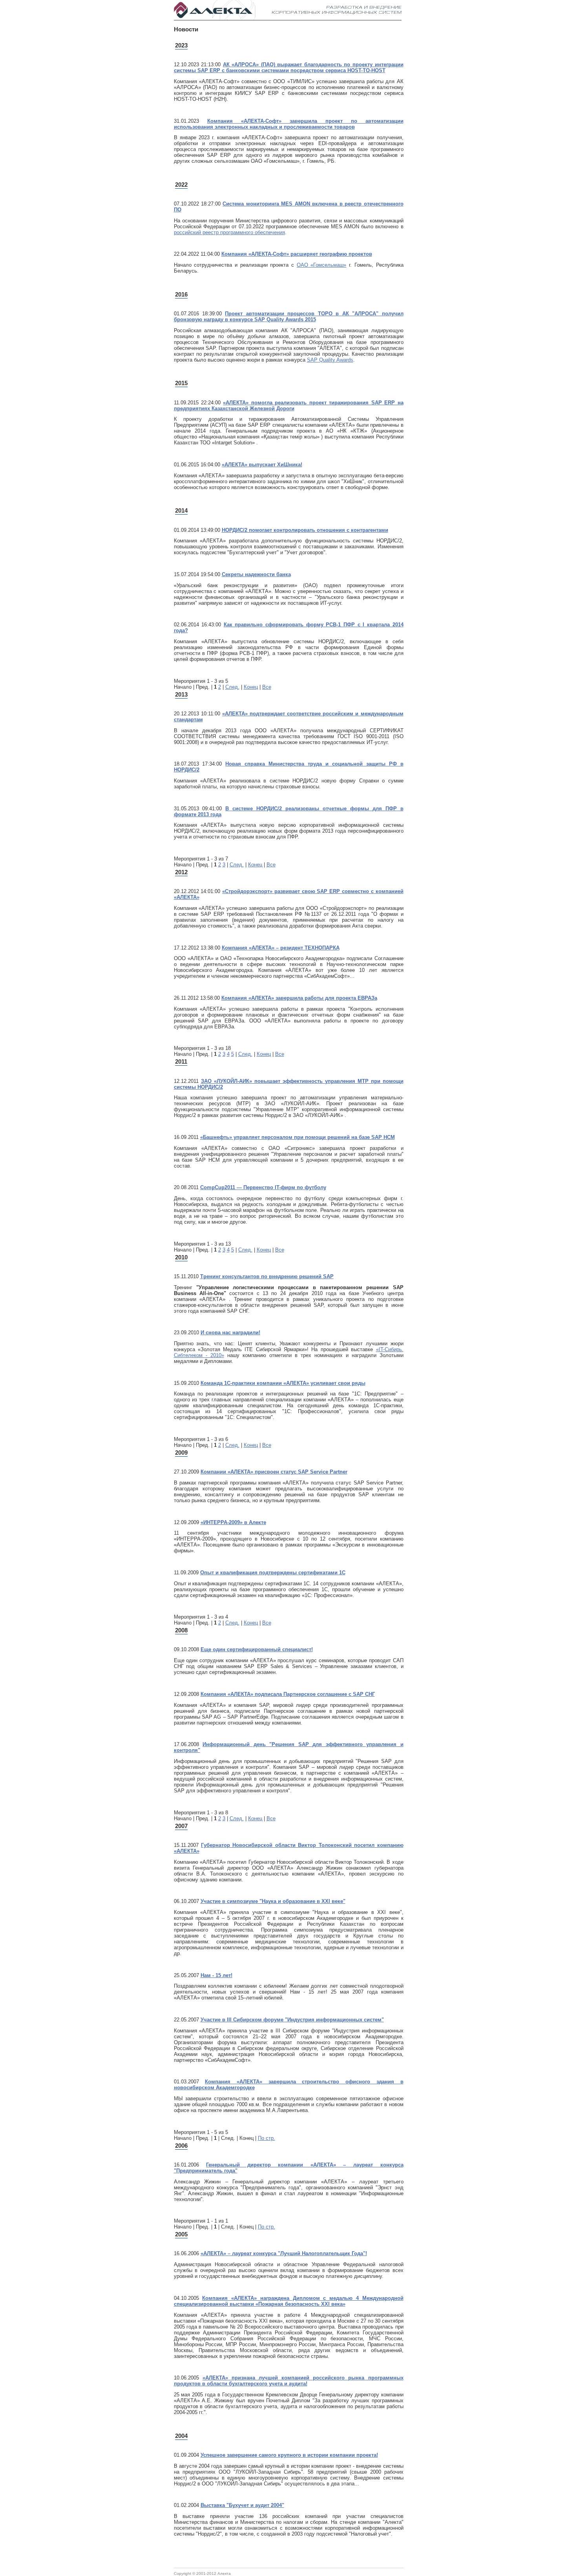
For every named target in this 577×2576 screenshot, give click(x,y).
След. (232, 687)
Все (267, 687)
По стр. (267, 2138)
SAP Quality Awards (330, 360)
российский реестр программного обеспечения (229, 232)
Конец (251, 687)
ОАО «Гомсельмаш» (322, 265)
